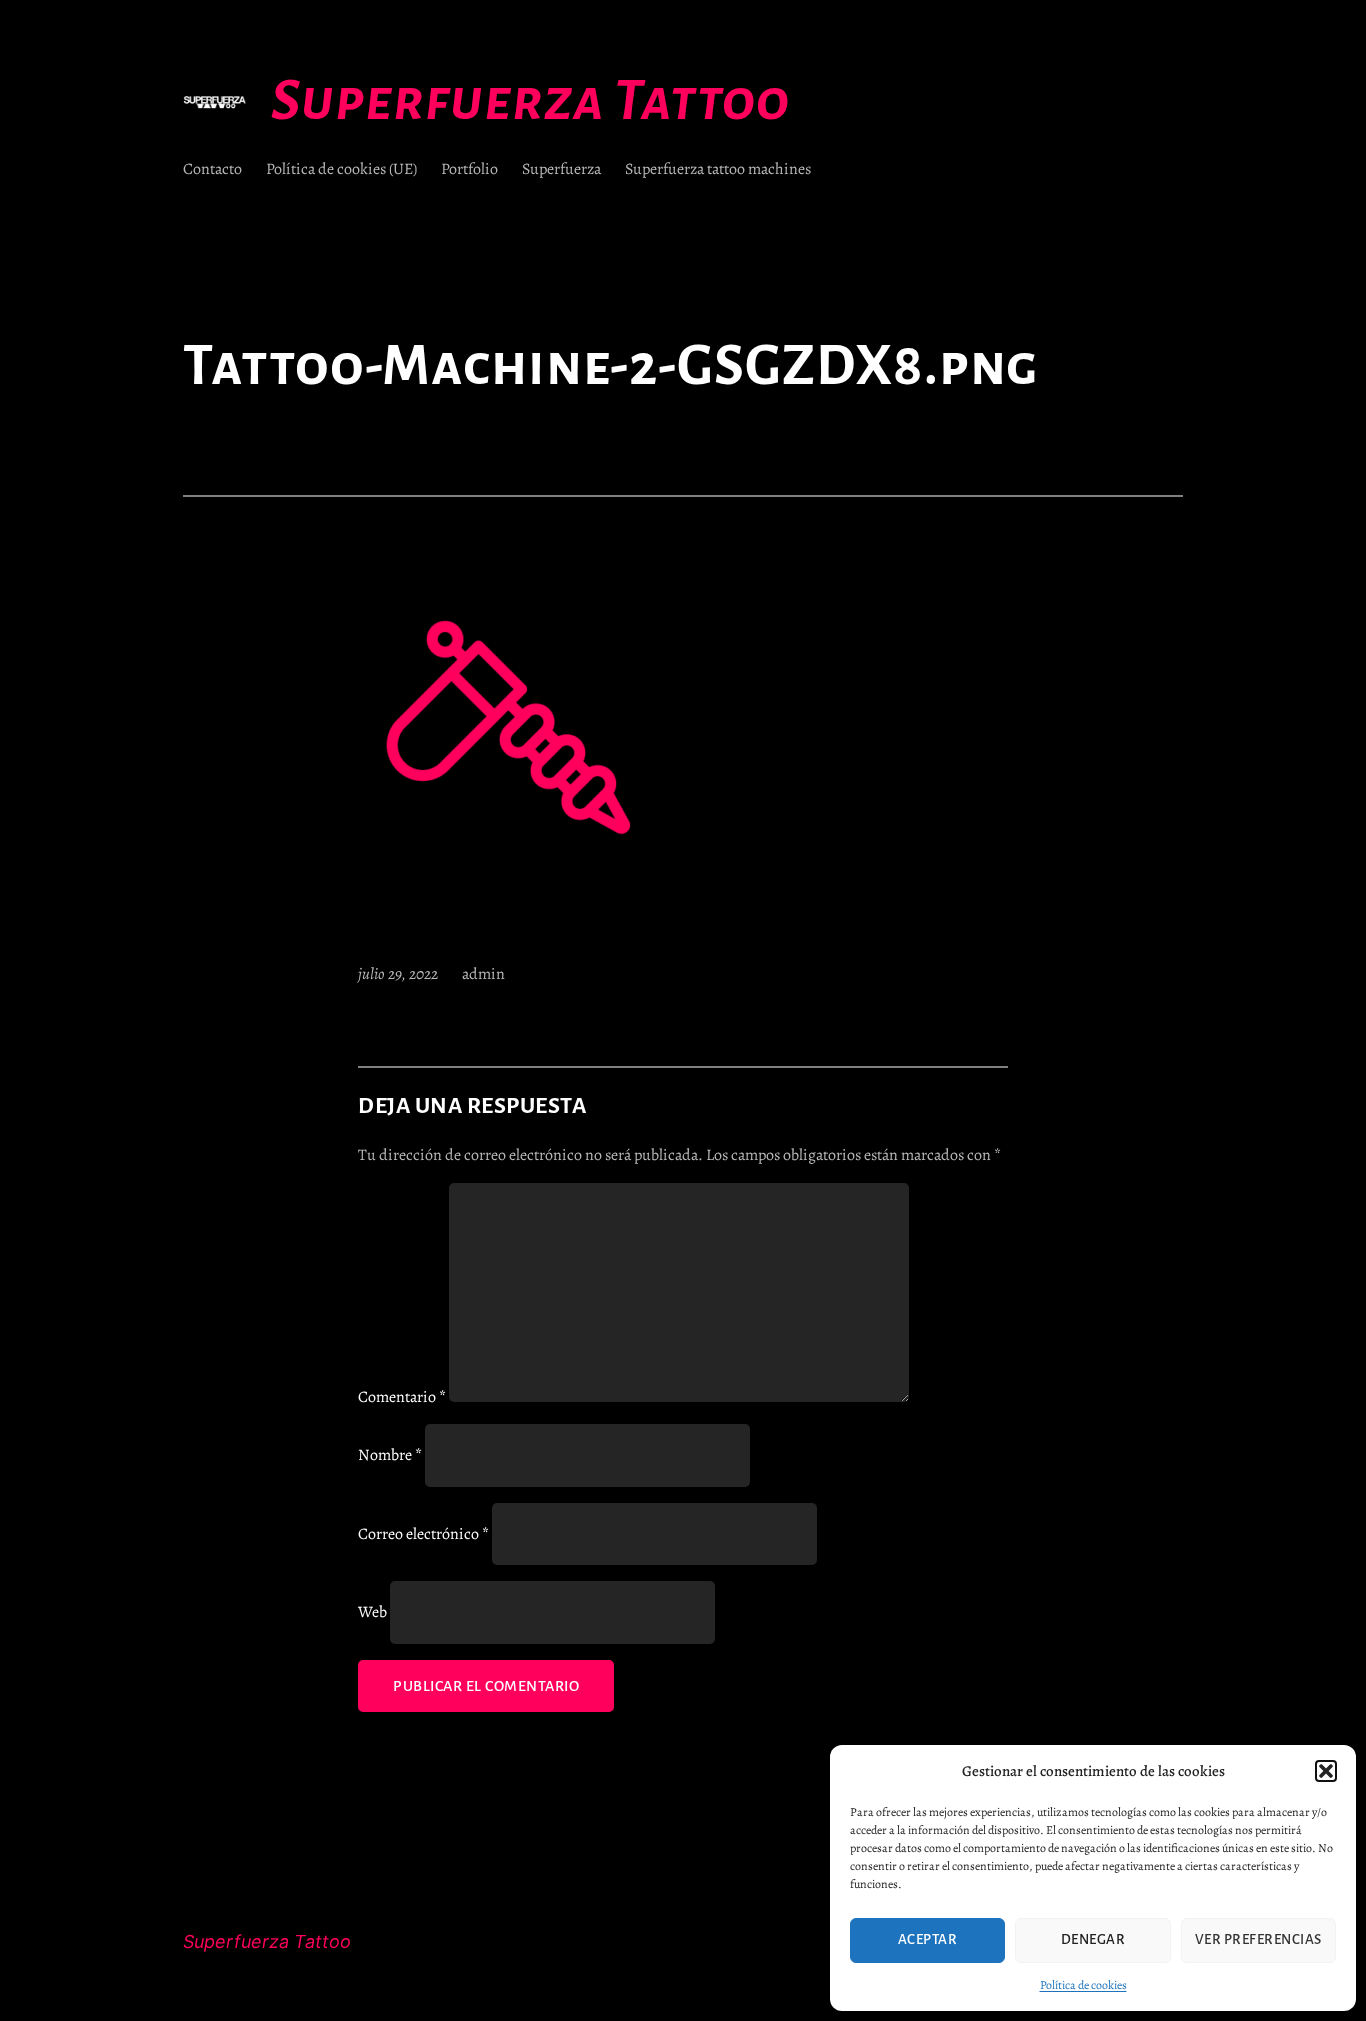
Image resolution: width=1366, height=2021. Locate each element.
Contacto (212, 169)
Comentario (402, 1397)
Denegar (1093, 1939)
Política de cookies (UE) (341, 169)
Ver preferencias (1258, 1939)
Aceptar (928, 1939)
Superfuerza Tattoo (530, 101)
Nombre (390, 1455)
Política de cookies (1083, 1985)
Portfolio (469, 169)
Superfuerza (561, 169)
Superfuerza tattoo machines (718, 169)
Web (372, 1612)
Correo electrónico (423, 1534)
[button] (1326, 1771)
